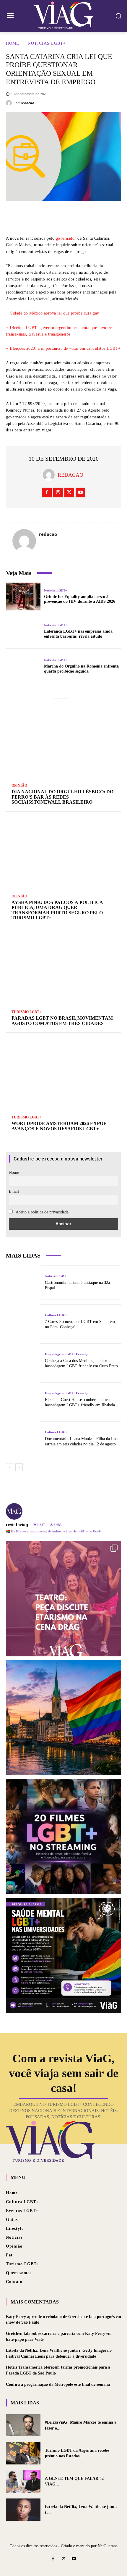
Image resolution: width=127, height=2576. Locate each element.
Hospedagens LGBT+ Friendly (66, 1354)
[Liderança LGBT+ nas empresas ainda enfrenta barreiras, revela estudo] (23, 631)
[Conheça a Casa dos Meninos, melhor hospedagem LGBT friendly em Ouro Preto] (23, 1361)
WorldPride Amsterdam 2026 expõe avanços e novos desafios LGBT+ (59, 1126)
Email (14, 1191)
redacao (27, 103)
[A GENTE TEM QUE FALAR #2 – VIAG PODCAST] (23, 2481)
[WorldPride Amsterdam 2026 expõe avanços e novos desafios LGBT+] (63, 1074)
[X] (55, 217)
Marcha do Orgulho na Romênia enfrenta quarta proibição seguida (81, 669)
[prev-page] (10, 1467)
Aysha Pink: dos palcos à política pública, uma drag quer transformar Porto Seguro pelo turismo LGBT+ (57, 910)
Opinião (19, 786)
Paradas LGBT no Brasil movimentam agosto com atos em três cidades (62, 1021)
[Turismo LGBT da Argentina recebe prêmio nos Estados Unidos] (23, 2453)
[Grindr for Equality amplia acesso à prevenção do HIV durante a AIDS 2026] (23, 597)
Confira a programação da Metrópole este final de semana (58, 2384)
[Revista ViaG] (63, 15)
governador (66, 238)
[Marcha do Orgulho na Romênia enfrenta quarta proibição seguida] (23, 666)
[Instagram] (58, 493)
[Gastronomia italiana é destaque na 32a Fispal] (23, 1283)
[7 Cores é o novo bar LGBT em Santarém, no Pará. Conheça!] (23, 1322)
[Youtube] (80, 493)
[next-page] (19, 1467)
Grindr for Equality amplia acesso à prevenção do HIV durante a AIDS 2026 (80, 599)
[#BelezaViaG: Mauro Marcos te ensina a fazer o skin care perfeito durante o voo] (23, 2425)
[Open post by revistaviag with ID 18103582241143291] (63, 1718)
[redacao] (10, 103)
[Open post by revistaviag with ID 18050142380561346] (63, 1956)
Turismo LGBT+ (26, 1012)
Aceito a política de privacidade (42, 1212)
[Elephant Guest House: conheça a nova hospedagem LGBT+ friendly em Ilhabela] (23, 1400)
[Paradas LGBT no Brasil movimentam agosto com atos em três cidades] (63, 969)
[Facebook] (37, 217)
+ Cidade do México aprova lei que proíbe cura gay (53, 313)
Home (13, 43)
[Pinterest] (72, 217)
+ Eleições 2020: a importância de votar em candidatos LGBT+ (63, 348)
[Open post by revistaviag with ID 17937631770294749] (63, 1837)
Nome (14, 1172)
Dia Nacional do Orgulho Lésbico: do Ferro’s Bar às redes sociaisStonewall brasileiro (62, 797)
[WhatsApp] (90, 217)
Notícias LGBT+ (47, 43)
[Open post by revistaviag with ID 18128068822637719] (63, 1599)
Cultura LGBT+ (56, 1315)
